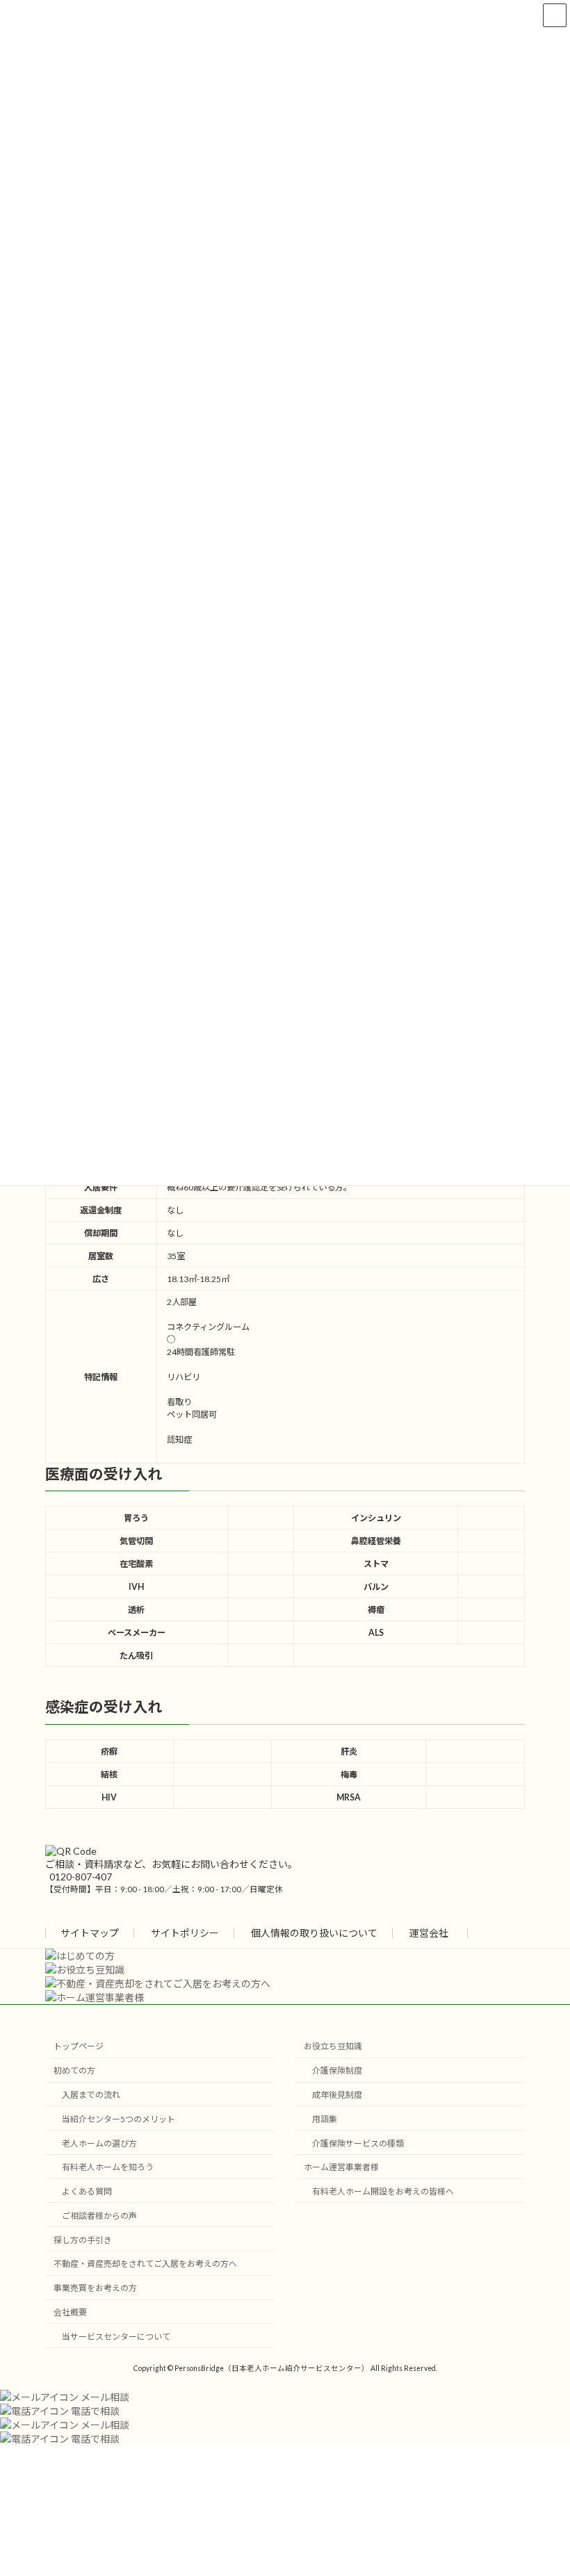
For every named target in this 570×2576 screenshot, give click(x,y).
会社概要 (70, 2312)
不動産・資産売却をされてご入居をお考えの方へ (145, 2264)
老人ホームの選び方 (99, 2143)
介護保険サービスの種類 (358, 2143)
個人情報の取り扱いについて (314, 1933)
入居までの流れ (91, 2095)
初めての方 (74, 2070)
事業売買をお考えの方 (95, 2288)
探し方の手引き (83, 2240)
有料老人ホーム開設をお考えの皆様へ (383, 2191)
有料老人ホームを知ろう (108, 2167)
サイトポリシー (185, 1933)
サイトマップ (90, 1933)
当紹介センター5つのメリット (119, 2119)
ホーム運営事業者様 (341, 2167)
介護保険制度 (337, 2070)
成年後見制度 (337, 2095)
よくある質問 (87, 2191)
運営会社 (429, 1933)
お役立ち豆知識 (333, 2047)
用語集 (325, 2119)
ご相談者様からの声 (99, 2216)
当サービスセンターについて (116, 2337)
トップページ (79, 2047)
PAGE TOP (544, 2484)
